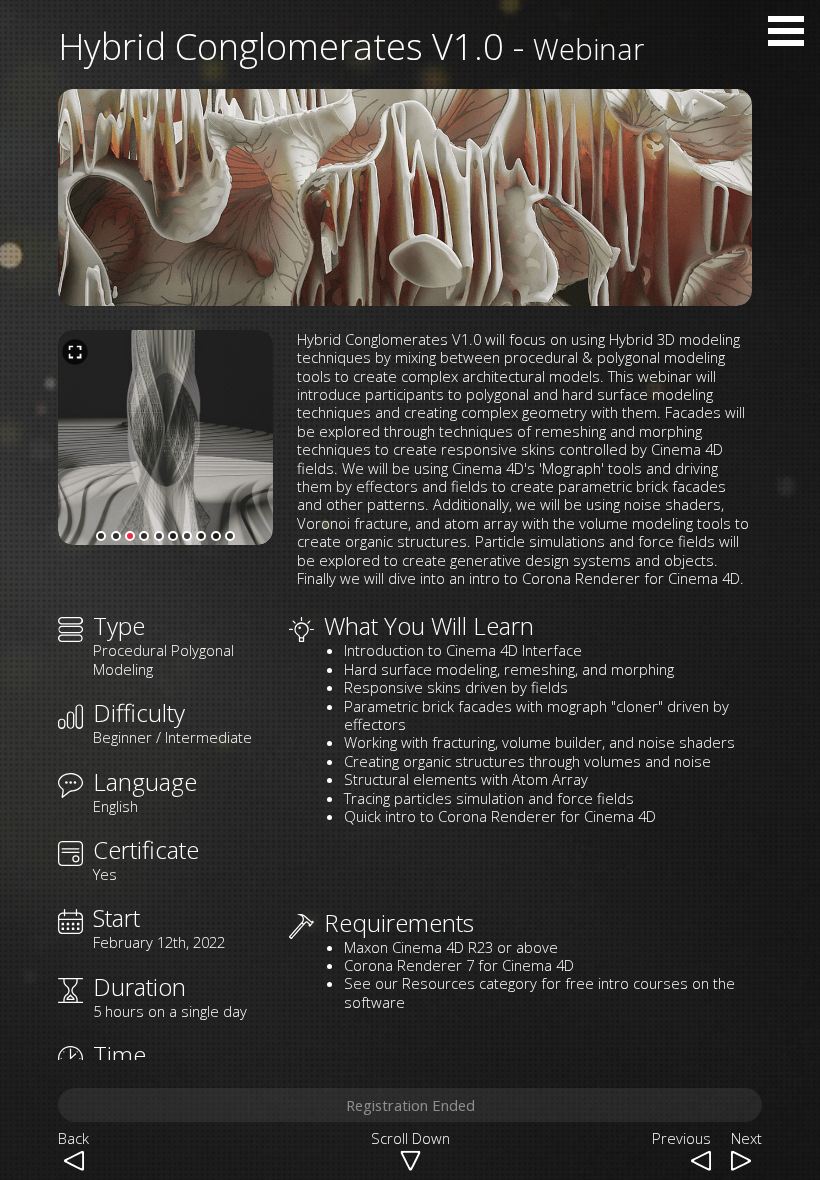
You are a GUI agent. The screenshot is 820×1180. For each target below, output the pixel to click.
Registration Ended (410, 1105)
